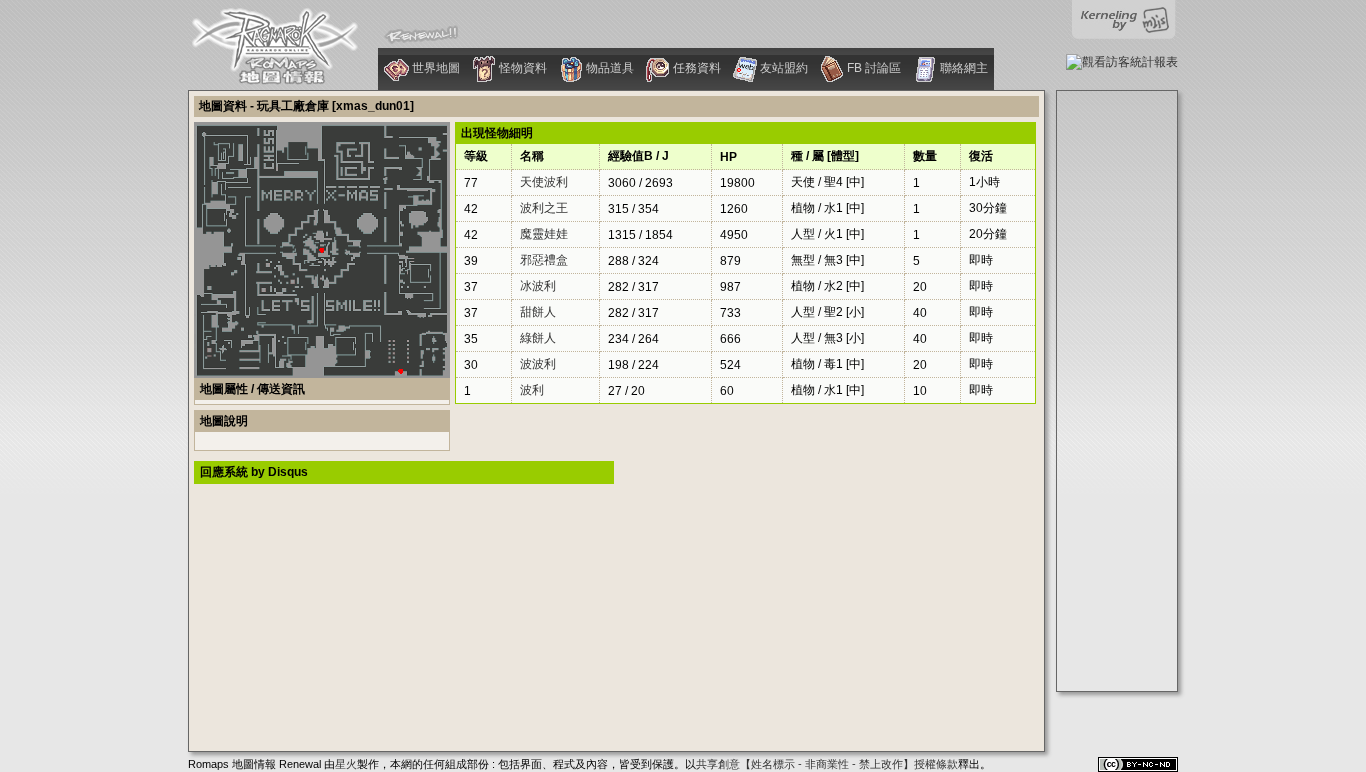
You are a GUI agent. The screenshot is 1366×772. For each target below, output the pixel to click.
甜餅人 (538, 312)
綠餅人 (538, 338)
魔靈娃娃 (544, 234)
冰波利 (538, 286)
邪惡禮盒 (544, 260)
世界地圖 (434, 68)
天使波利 (544, 182)
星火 (346, 764)
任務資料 (695, 68)
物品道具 (608, 68)
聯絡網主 (962, 68)
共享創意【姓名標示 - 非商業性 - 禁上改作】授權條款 (827, 764)
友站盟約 (782, 68)
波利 (532, 390)
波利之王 (544, 208)
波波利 (538, 364)
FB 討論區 (872, 68)
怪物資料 (521, 68)
